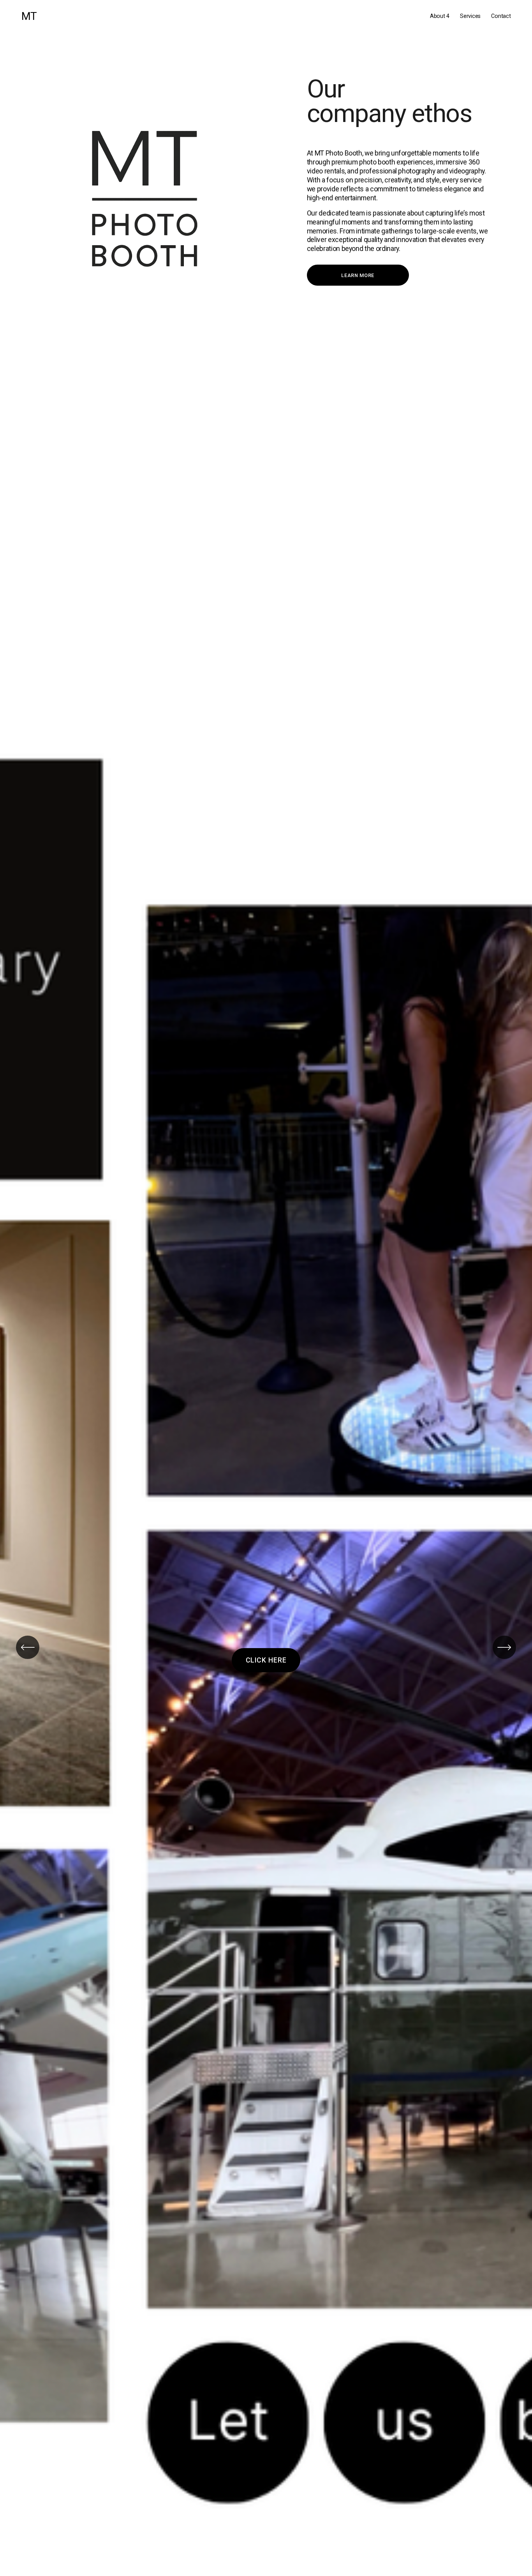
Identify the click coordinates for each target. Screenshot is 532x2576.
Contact (501, 16)
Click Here (266, 1660)
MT (29, 16)
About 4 (440, 16)
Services (470, 16)
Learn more (358, 275)
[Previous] (28, 1647)
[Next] (504, 1647)
